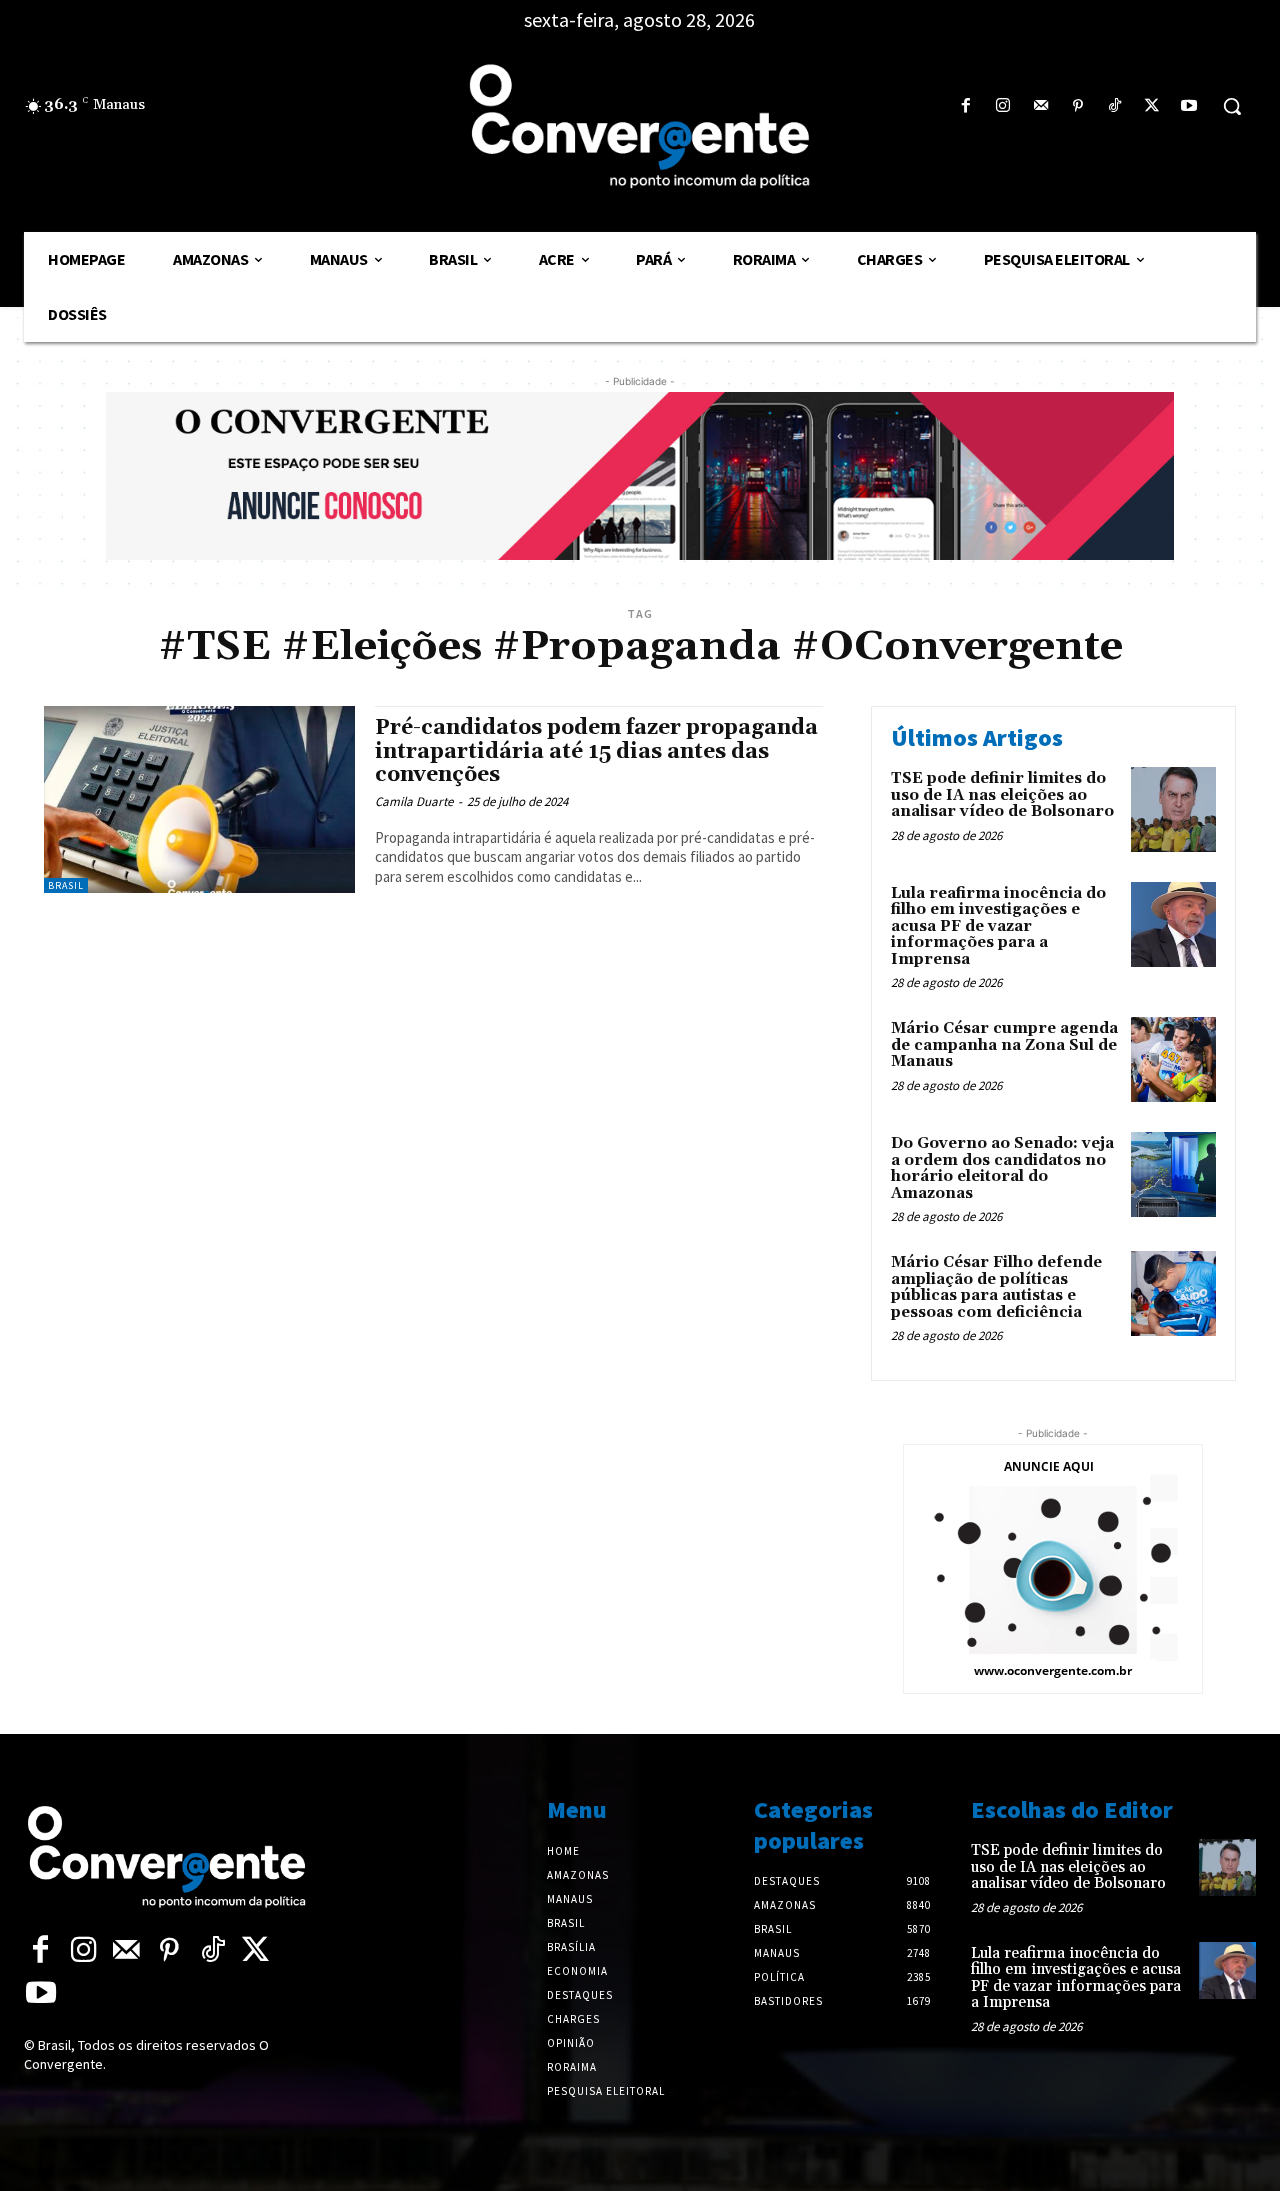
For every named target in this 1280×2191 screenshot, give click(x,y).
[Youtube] (1189, 106)
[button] (1232, 106)
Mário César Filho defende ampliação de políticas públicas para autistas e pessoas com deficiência (996, 1287)
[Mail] (1040, 106)
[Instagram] (1003, 106)
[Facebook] (966, 106)
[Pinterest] (1077, 106)
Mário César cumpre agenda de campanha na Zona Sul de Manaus (1004, 1045)
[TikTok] (1114, 106)
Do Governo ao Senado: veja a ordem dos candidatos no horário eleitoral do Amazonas (1002, 1168)
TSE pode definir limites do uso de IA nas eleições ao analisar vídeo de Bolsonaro (1002, 795)
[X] (1152, 106)
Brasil (66, 885)
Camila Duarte (414, 801)
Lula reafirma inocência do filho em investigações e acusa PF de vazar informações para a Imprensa (998, 926)
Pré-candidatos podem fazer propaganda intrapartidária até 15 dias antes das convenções (596, 751)
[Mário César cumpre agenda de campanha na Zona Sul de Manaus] (1173, 1059)
